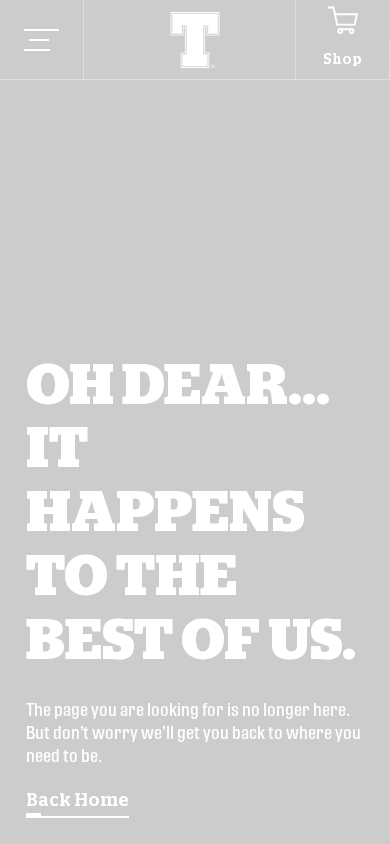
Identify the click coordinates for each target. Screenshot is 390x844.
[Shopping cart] (342, 20)
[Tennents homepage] (195, 40)
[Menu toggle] (42, 40)
